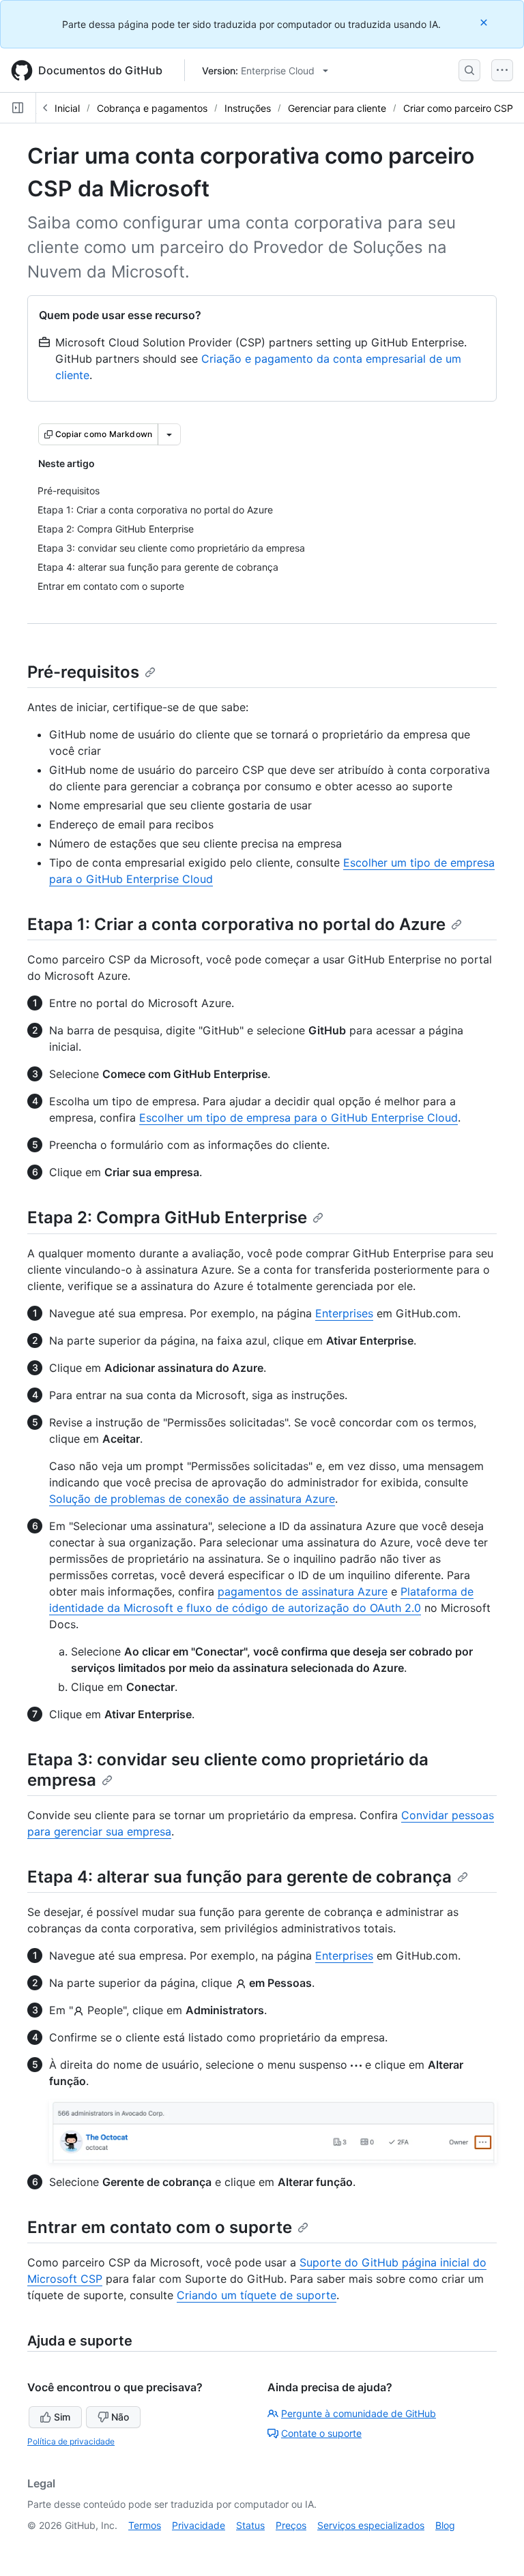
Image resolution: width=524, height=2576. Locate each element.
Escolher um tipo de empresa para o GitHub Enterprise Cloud (299, 1118)
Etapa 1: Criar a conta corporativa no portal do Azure (236, 924)
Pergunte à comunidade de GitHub (359, 2413)
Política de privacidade (71, 2441)
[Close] (485, 22)
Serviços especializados (371, 2525)
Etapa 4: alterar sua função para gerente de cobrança (239, 1877)
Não (120, 2417)
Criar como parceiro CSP (458, 108)
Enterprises (344, 1313)
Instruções (248, 108)
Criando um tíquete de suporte (257, 2295)
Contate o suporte (321, 2433)
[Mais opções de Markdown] (169, 434)
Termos (145, 2525)
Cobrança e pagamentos (152, 108)
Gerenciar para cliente (337, 108)
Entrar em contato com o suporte (160, 2227)
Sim (62, 2417)
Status (250, 2525)
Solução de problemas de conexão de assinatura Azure (192, 1499)
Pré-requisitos (83, 672)
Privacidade (199, 2525)
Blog (445, 2525)
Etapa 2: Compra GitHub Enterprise (167, 1217)
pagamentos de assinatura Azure (303, 1591)
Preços (291, 2525)
